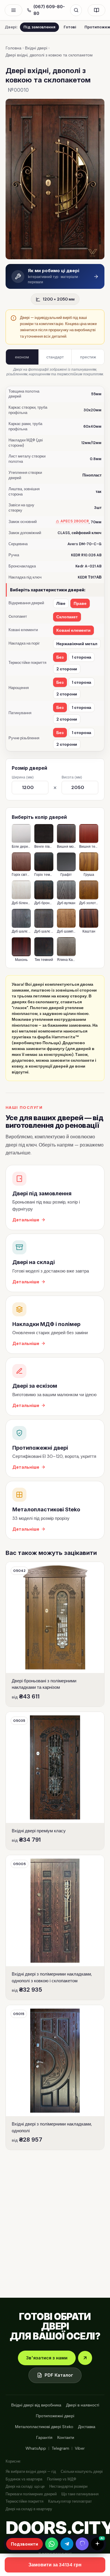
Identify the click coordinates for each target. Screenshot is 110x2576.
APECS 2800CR (75, 521)
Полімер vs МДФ (62, 2479)
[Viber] (82, 2544)
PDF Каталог (59, 2375)
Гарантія (44, 2437)
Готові (70, 27)
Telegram (60, 2448)
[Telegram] (67, 2544)
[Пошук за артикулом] (76, 10)
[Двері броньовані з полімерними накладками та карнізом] (55, 1634)
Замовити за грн (55, 2565)
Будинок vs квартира (24, 2479)
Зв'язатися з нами (47, 2358)
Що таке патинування (80, 2494)
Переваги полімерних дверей (31, 2494)
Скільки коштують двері (82, 2471)
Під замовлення (39, 27)
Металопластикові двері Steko (44, 2427)
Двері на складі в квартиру (29, 2509)
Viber (80, 2448)
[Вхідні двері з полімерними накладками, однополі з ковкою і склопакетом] (55, 1927)
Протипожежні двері (55, 2416)
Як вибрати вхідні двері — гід (31, 2471)
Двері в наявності (83, 2405)
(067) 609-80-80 (49, 10)
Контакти (66, 2437)
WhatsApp (36, 2448)
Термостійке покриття (24, 2501)
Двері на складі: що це (25, 2486)
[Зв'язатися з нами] (85, 2358)
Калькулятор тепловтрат (70, 2501)
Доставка (87, 2427)
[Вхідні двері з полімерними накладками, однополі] (55, 2077)
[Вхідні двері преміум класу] (55, 1781)
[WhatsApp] (52, 2544)
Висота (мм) (72, 777)
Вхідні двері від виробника (36, 2405)
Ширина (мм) (23, 777)
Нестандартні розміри (68, 2486)
